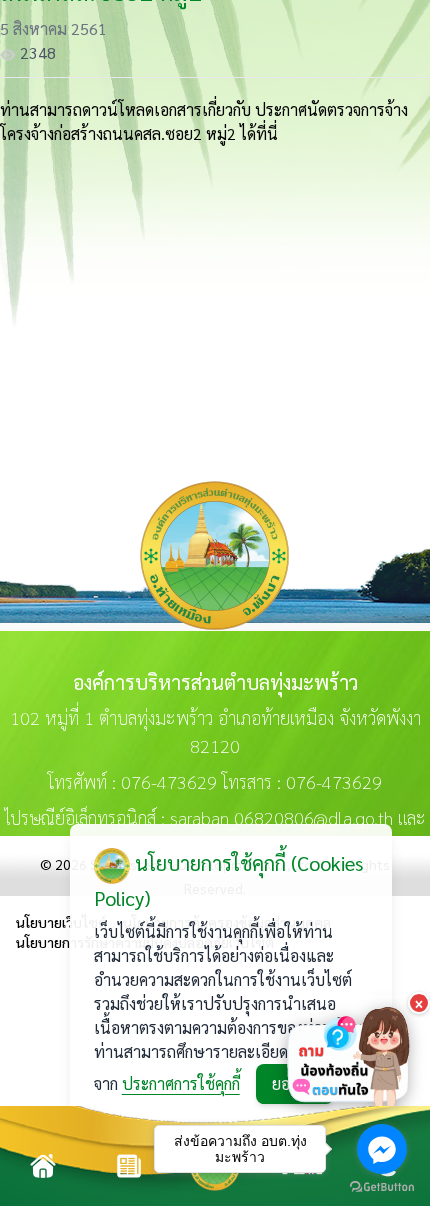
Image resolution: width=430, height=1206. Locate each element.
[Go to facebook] (382, 1149)
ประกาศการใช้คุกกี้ (181, 1083)
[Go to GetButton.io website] (382, 1186)
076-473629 (169, 781)
